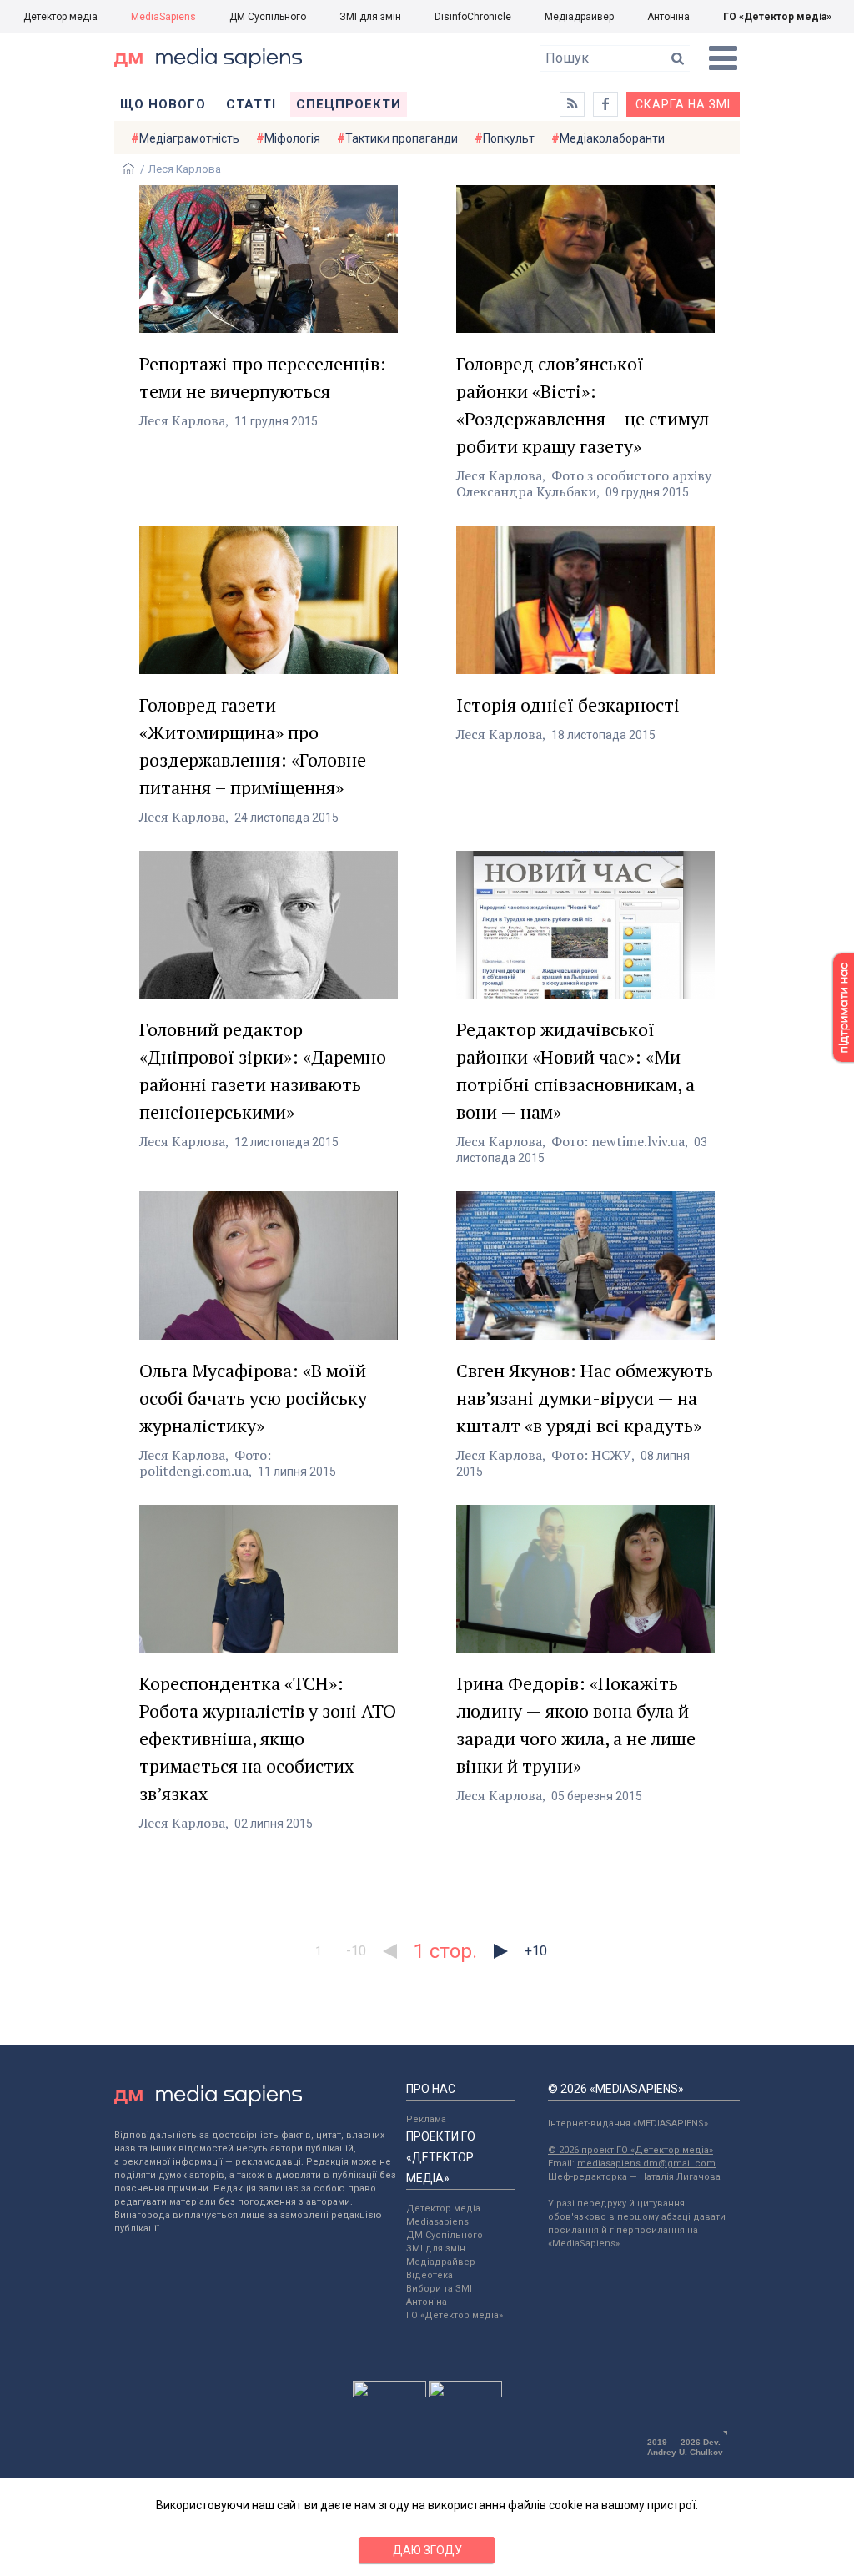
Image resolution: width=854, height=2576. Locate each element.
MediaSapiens (163, 17)
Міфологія (292, 138)
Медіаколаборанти (612, 138)
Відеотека (430, 2275)
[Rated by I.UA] (389, 2393)
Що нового (163, 104)
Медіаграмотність (189, 138)
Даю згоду (427, 2550)
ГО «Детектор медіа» (777, 17)
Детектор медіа (60, 17)
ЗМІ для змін (370, 17)
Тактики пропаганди (402, 138)
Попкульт (509, 138)
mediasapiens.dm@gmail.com (646, 2163)
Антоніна (668, 17)
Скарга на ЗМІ (683, 104)
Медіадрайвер (579, 17)
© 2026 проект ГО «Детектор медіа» (630, 2150)
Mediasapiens (437, 2222)
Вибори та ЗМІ (439, 2289)
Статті (251, 104)
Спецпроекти (349, 104)
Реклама (426, 2119)
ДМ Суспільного (268, 17)
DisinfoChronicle (473, 17)
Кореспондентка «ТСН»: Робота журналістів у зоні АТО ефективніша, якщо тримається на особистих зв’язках (268, 1738)
